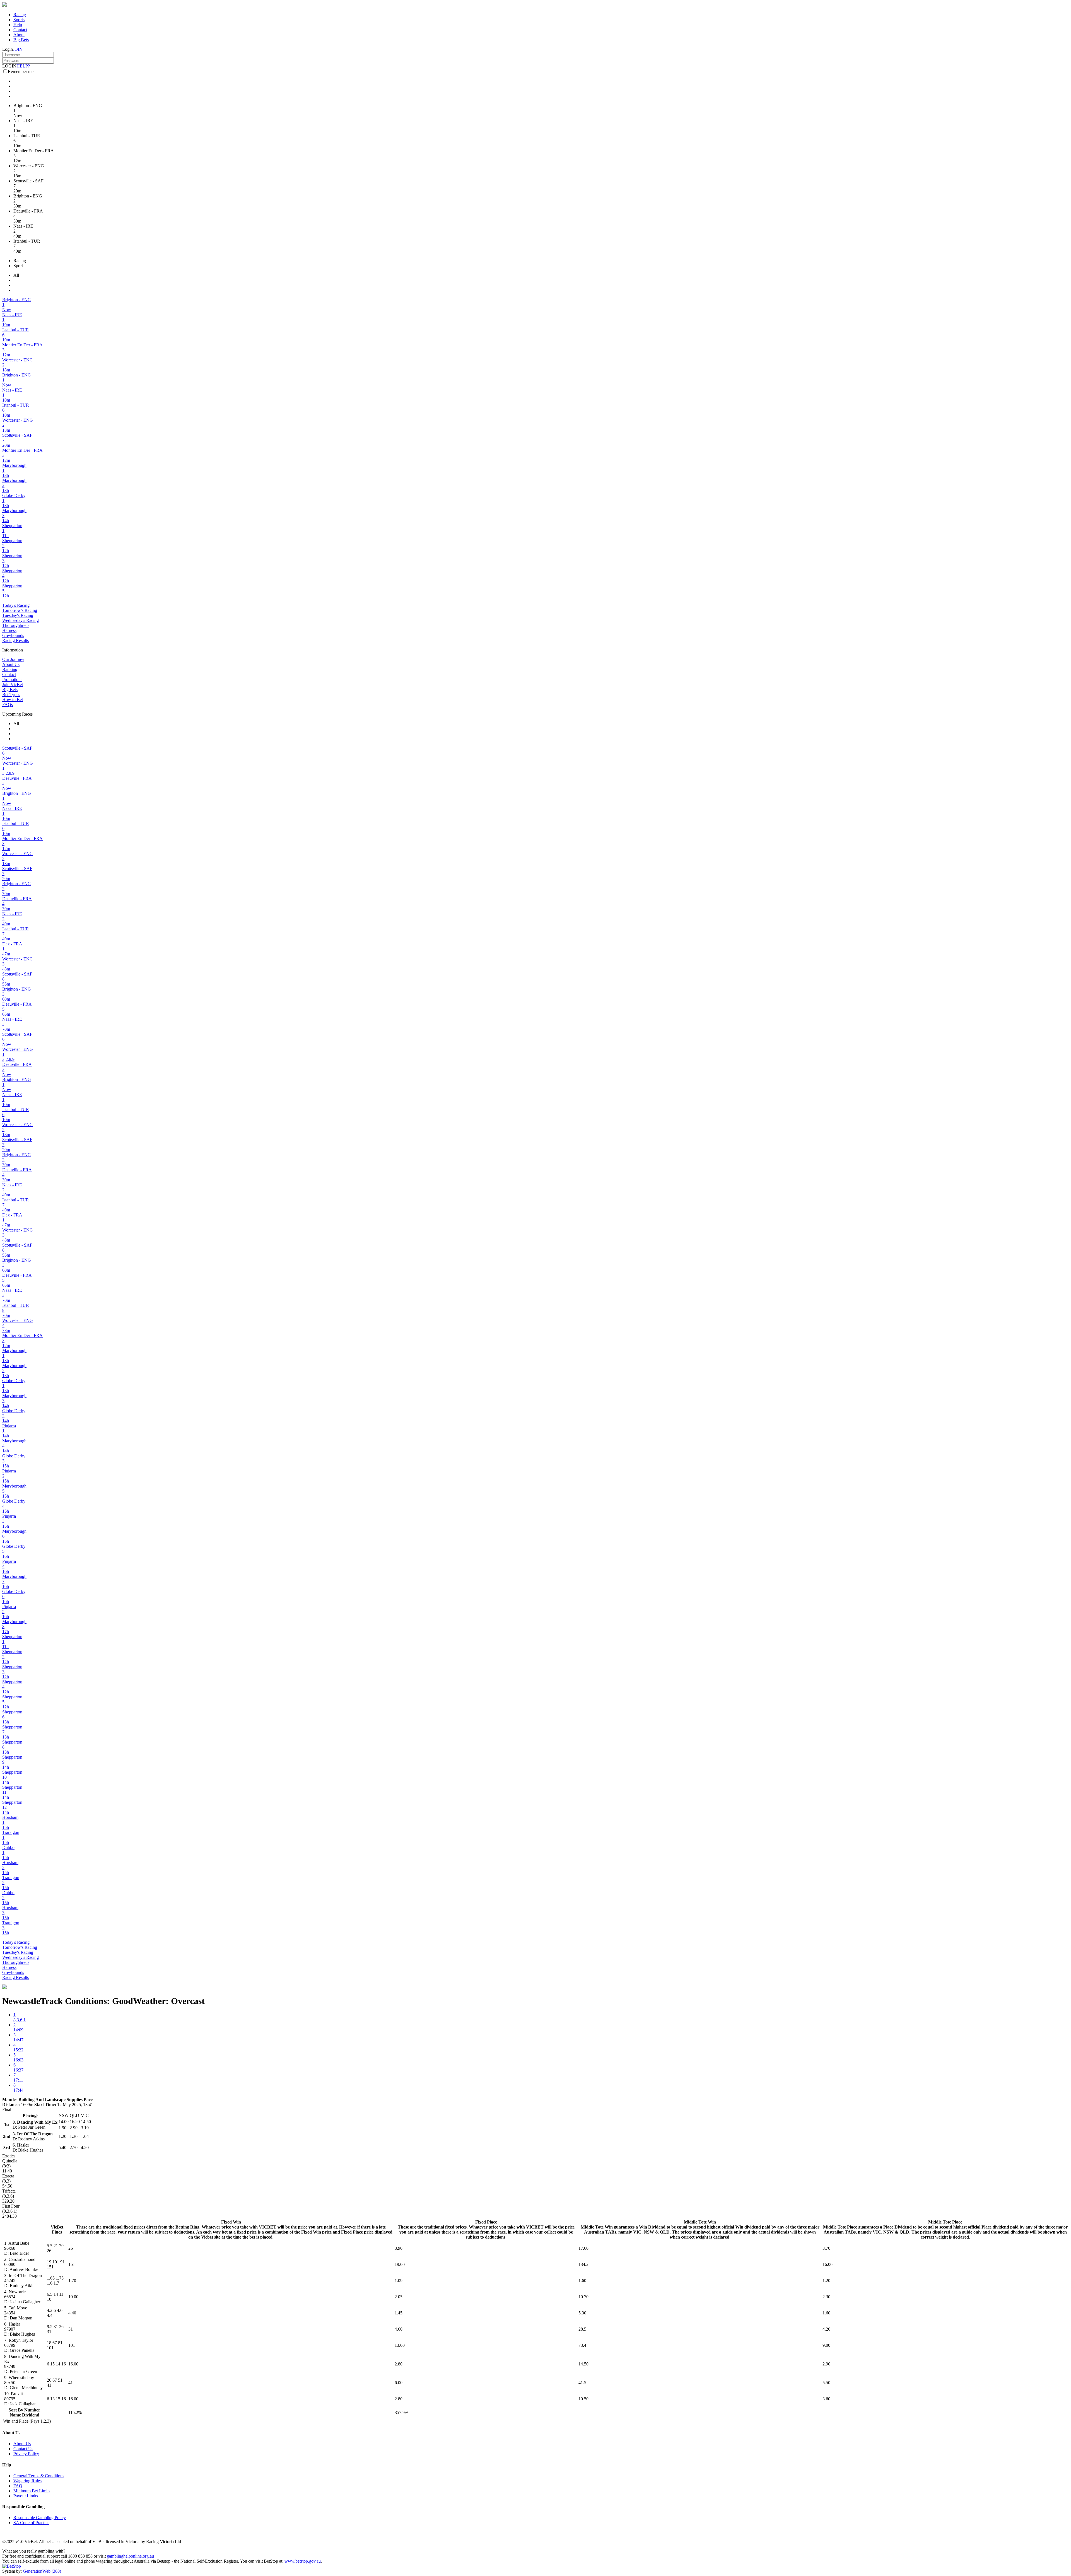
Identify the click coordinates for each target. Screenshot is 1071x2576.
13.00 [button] (400, 2345)
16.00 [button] (828, 2264)
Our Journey (13, 659)
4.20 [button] (826, 2329)
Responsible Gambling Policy (40, 2518)
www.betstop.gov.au (303, 2561)
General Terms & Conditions (39, 2476)
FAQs (8, 705)
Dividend (31, 2415)
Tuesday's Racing (18, 615)
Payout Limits (26, 2496)
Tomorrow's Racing (20, 610)
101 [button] (72, 2345)
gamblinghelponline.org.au (130, 2556)
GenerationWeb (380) (42, 2571)
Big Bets (21, 40)
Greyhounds (13, 635)
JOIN (18, 49)
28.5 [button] (582, 2329)
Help (18, 25)
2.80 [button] (399, 2364)
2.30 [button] (826, 2297)
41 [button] (71, 2383)
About (19, 35)
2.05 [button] (399, 2297)
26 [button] (71, 2248)
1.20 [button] (826, 2281)
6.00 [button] (399, 2383)
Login (8, 49)
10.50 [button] (583, 2399)
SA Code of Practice (31, 2523)
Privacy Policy (26, 2454)
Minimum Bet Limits (32, 2491)
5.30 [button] (582, 2313)
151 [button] (72, 2264)
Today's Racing (16, 605)
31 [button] (71, 2329)
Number (32, 2410)
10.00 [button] (73, 2297)
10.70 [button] (583, 2297)
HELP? (23, 66)
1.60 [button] (582, 2281)
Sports (19, 20)
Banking (10, 669)
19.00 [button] (400, 2264)
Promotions (12, 679)
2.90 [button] (826, 2364)
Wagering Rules (27, 2481)
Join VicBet (13, 685)
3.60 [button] (826, 2399)
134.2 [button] (583, 2264)
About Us (11, 664)
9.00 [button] (826, 2345)
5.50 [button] (826, 2383)
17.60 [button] (583, 2248)
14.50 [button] (583, 2364)
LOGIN (9, 66)
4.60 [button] (399, 2329)
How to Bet (13, 700)
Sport (18, 266)
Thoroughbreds (16, 625)
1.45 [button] (399, 2313)
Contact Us (23, 2449)
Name (15, 2415)
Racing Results (15, 640)
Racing (20, 15)
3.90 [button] (399, 2248)
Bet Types (11, 695)
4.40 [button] (72, 2313)
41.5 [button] (582, 2383)
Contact (20, 30)
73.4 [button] (582, 2345)
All (16, 275)
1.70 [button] (72, 2281)
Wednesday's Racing (20, 620)
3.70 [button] (826, 2248)
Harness (9, 630)
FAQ (18, 2486)
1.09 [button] (399, 2281)
